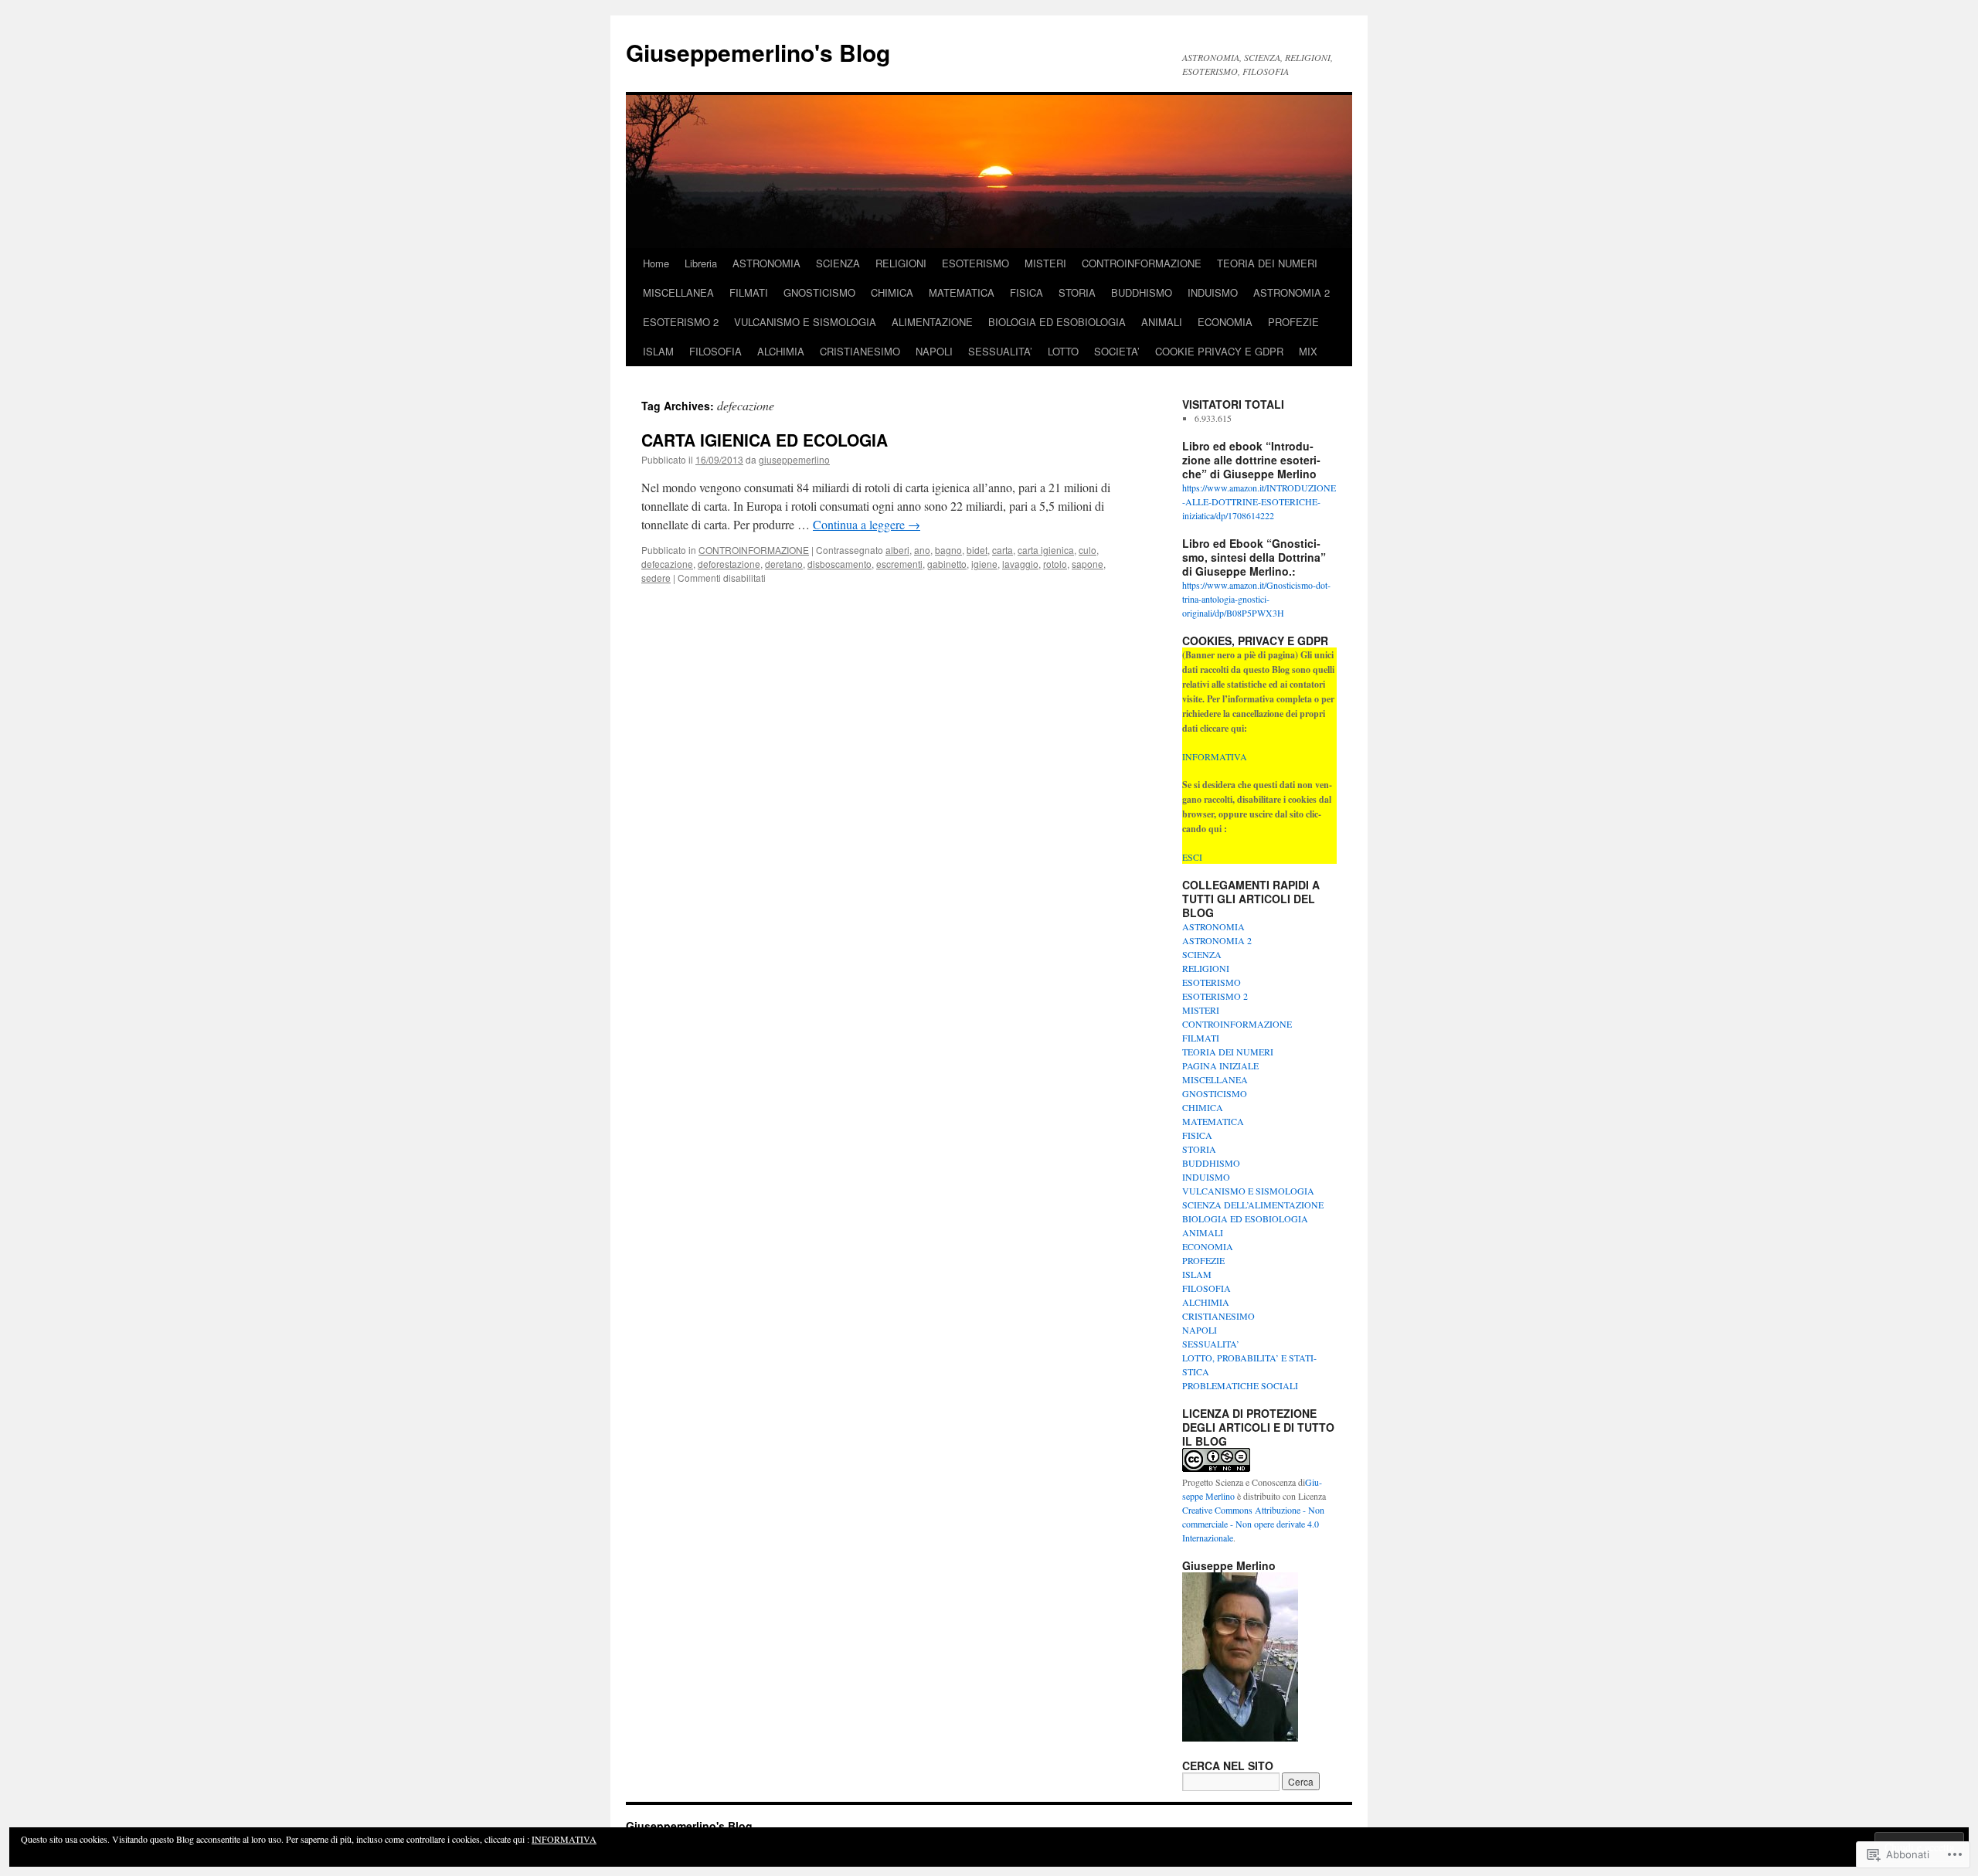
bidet (977, 550)
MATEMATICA (962, 292)
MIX (1308, 351)
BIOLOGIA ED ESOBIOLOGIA (1057, 322)
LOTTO (1063, 351)
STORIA (1077, 292)
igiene (984, 564)
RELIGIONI (901, 263)
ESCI (1192, 857)
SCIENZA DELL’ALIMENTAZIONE (1253, 1205)
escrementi (899, 564)
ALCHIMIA (781, 351)
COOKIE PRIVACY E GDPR (1219, 351)
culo (1088, 550)
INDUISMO (1213, 292)
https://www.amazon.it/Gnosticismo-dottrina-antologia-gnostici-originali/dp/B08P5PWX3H (1256, 599)
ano (922, 550)
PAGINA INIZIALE (1220, 1065)
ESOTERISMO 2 (681, 322)
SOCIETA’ (1117, 351)
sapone (1088, 564)
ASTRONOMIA (766, 263)
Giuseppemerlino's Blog (758, 52)
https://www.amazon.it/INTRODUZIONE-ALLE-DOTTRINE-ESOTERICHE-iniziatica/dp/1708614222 (1259, 501)
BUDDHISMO (1142, 292)
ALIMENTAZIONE (932, 322)
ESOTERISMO (975, 263)
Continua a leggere (867, 524)
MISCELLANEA (678, 292)
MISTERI (1045, 263)
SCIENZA (838, 263)
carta (1003, 550)
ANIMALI (1162, 322)
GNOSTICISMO (819, 292)
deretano (784, 564)
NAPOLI (934, 351)
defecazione (667, 564)
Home (656, 263)
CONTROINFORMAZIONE (1142, 263)
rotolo (1055, 564)
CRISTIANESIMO (860, 351)
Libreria (701, 263)
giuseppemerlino (794, 459)
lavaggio (1020, 564)
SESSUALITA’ (1000, 351)
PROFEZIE (1293, 322)
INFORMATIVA (1215, 756)
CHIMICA (892, 292)
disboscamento (839, 564)
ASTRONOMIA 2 (1291, 292)
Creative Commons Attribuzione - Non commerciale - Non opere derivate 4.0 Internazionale (1253, 1524)
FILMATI (749, 292)
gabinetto (947, 564)
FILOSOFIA (715, 351)
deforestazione (729, 564)
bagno (948, 550)
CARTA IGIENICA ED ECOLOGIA (765, 440)
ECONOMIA (1225, 322)
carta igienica (1046, 550)
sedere (656, 578)
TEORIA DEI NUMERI (1267, 263)
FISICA (1026, 292)
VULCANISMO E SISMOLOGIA (805, 322)
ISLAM (658, 351)
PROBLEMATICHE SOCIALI (1240, 1385)
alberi (897, 550)
